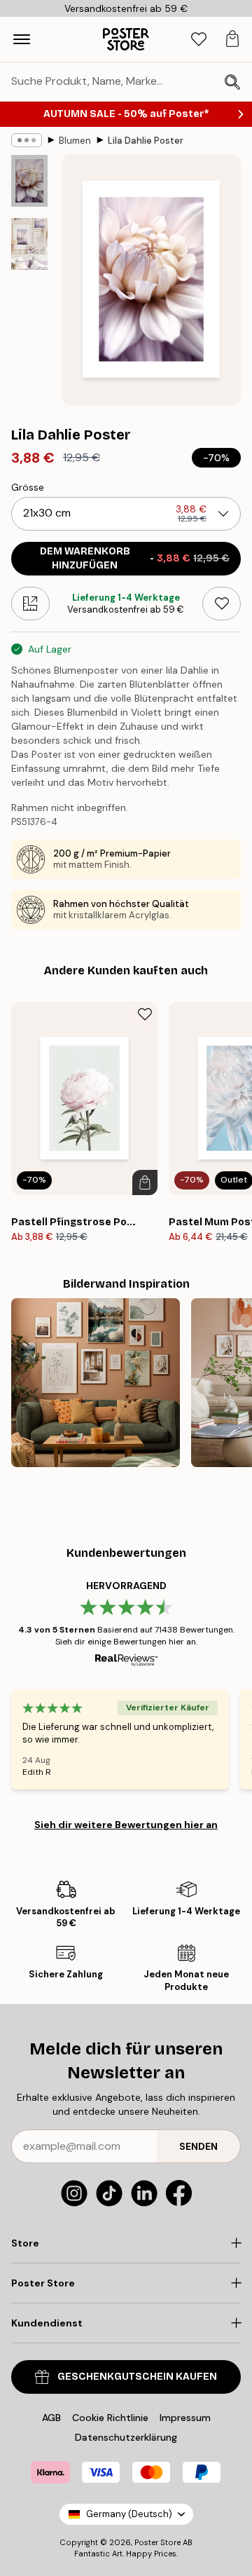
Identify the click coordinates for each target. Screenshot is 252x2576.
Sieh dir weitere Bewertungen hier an (126, 1825)
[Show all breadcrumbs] (27, 140)
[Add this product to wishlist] (222, 604)
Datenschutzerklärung (126, 2437)
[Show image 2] (29, 244)
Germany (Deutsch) (129, 2514)
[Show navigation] (22, 39)
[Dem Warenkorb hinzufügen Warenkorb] (145, 1183)
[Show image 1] (29, 181)
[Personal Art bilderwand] (96, 1383)
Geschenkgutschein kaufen (137, 2377)
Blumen (75, 141)
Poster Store (157, 2542)
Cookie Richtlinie (110, 2418)
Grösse (28, 487)
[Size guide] (30, 604)
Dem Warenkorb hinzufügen (135, 558)
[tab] (199, 40)
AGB (51, 2418)
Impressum (185, 2418)
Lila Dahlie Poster (146, 141)
